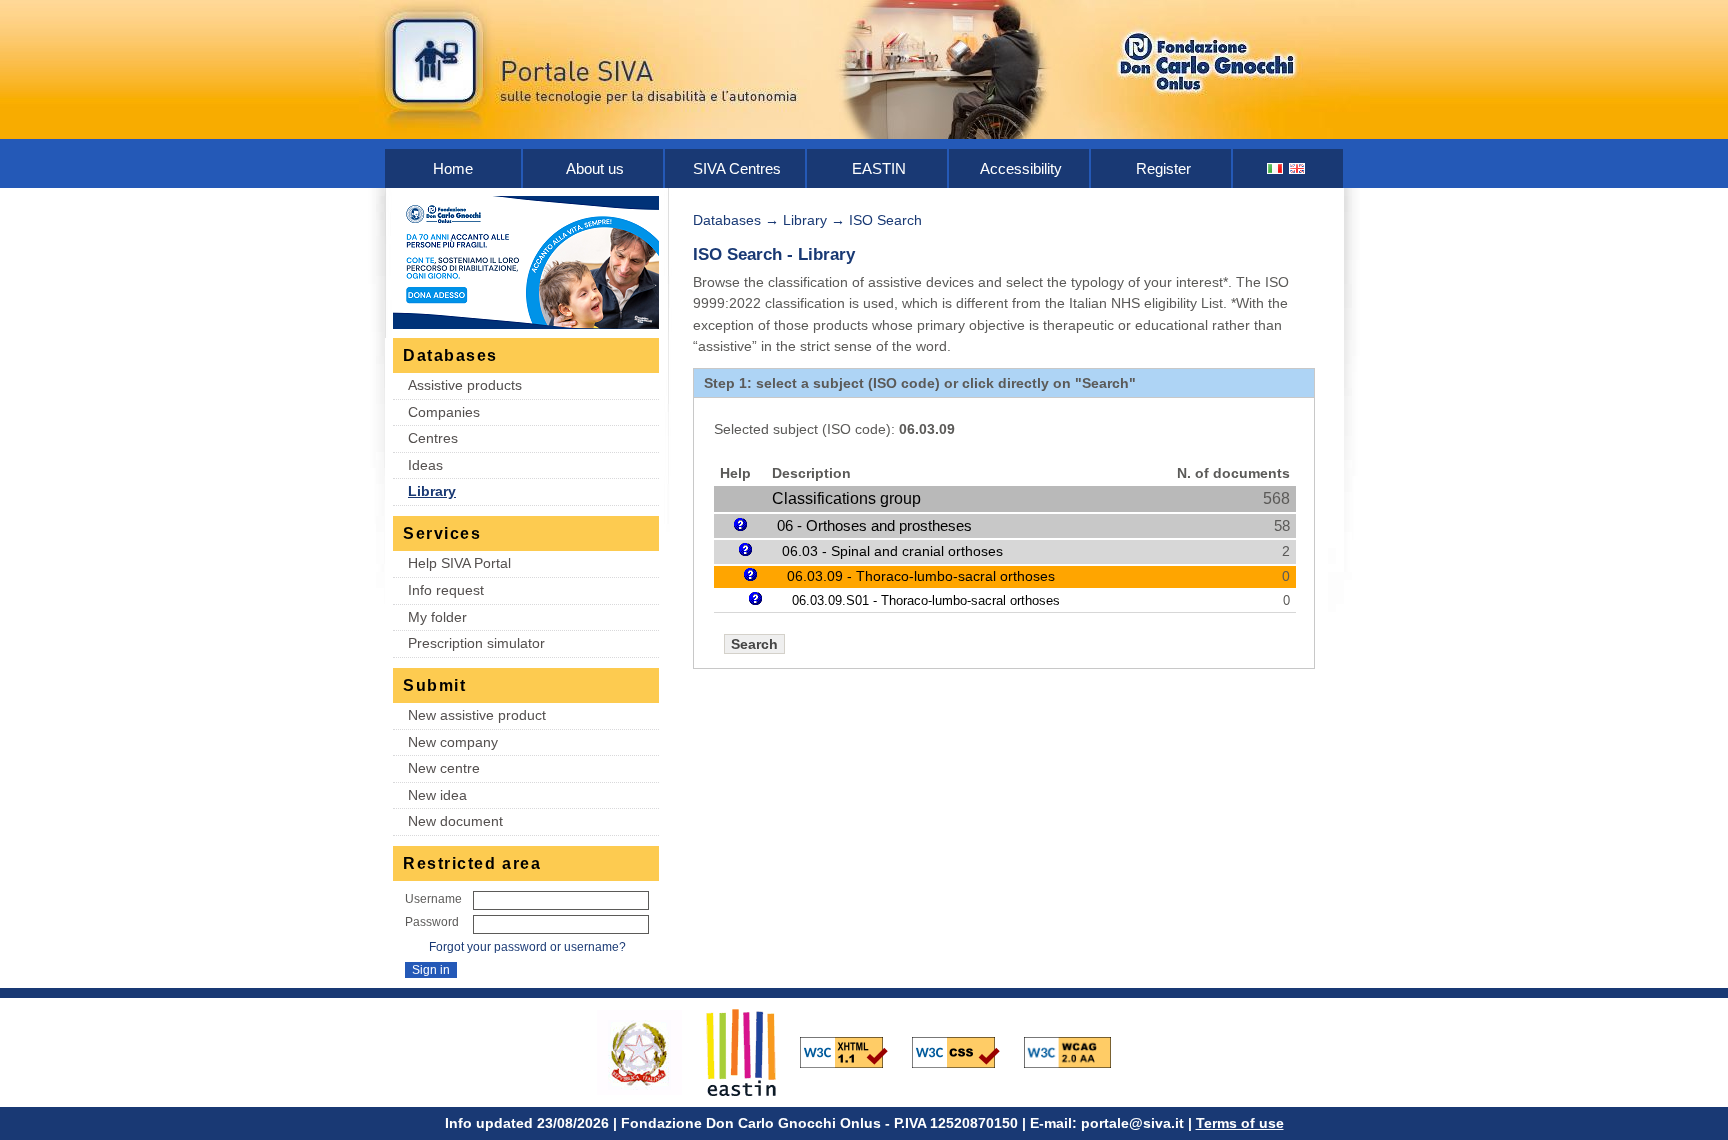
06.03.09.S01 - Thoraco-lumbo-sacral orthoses (926, 600)
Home (453, 168)
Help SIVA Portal (459, 563)
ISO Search (885, 220)
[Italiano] (1276, 168)
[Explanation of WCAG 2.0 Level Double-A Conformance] (1078, 1051)
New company (453, 742)
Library (432, 491)
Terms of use (1240, 1123)
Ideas (425, 465)
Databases (727, 220)
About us (595, 168)
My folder (437, 617)
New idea (437, 795)
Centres (433, 438)
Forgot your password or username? (527, 947)
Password (432, 922)
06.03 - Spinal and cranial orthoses (892, 551)
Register (1163, 168)
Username (433, 899)
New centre (444, 768)
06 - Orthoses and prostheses (874, 525)
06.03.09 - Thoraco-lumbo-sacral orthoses (921, 576)
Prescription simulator (476, 643)
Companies (444, 412)
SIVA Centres (737, 168)
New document (455, 821)
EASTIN (879, 168)
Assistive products (465, 385)
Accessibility (1021, 168)
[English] (1298, 168)
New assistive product (477, 715)
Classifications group (846, 498)
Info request (446, 590)
